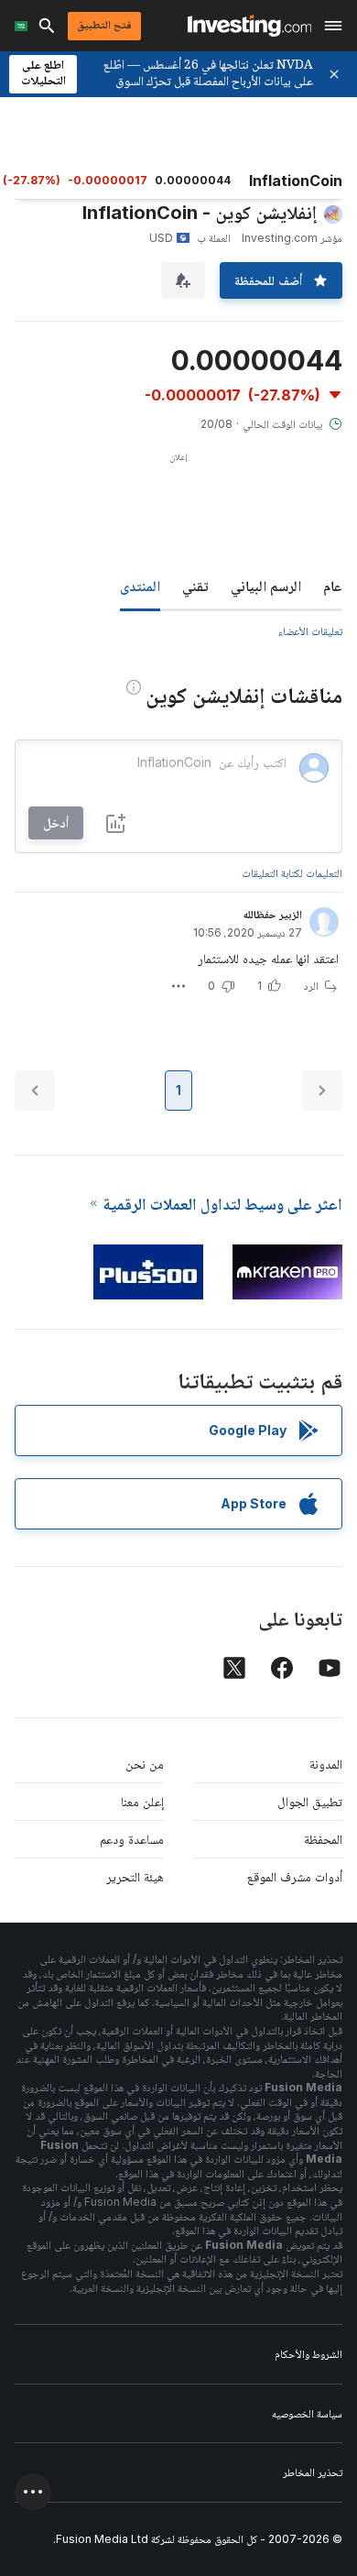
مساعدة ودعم (132, 1839)
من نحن (145, 1764)
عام (333, 586)
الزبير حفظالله (273, 914)
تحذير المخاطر (313, 2472)
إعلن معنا (142, 1801)
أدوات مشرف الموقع (295, 1876)
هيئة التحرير (135, 1876)
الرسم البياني (266, 586)
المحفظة (323, 1839)
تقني (195, 586)
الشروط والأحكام (308, 2354)
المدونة (326, 1764)
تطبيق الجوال (310, 1801)
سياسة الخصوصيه (307, 2413)
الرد (311, 986)
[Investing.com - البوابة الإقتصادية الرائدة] (249, 26)
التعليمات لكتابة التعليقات (292, 873)
